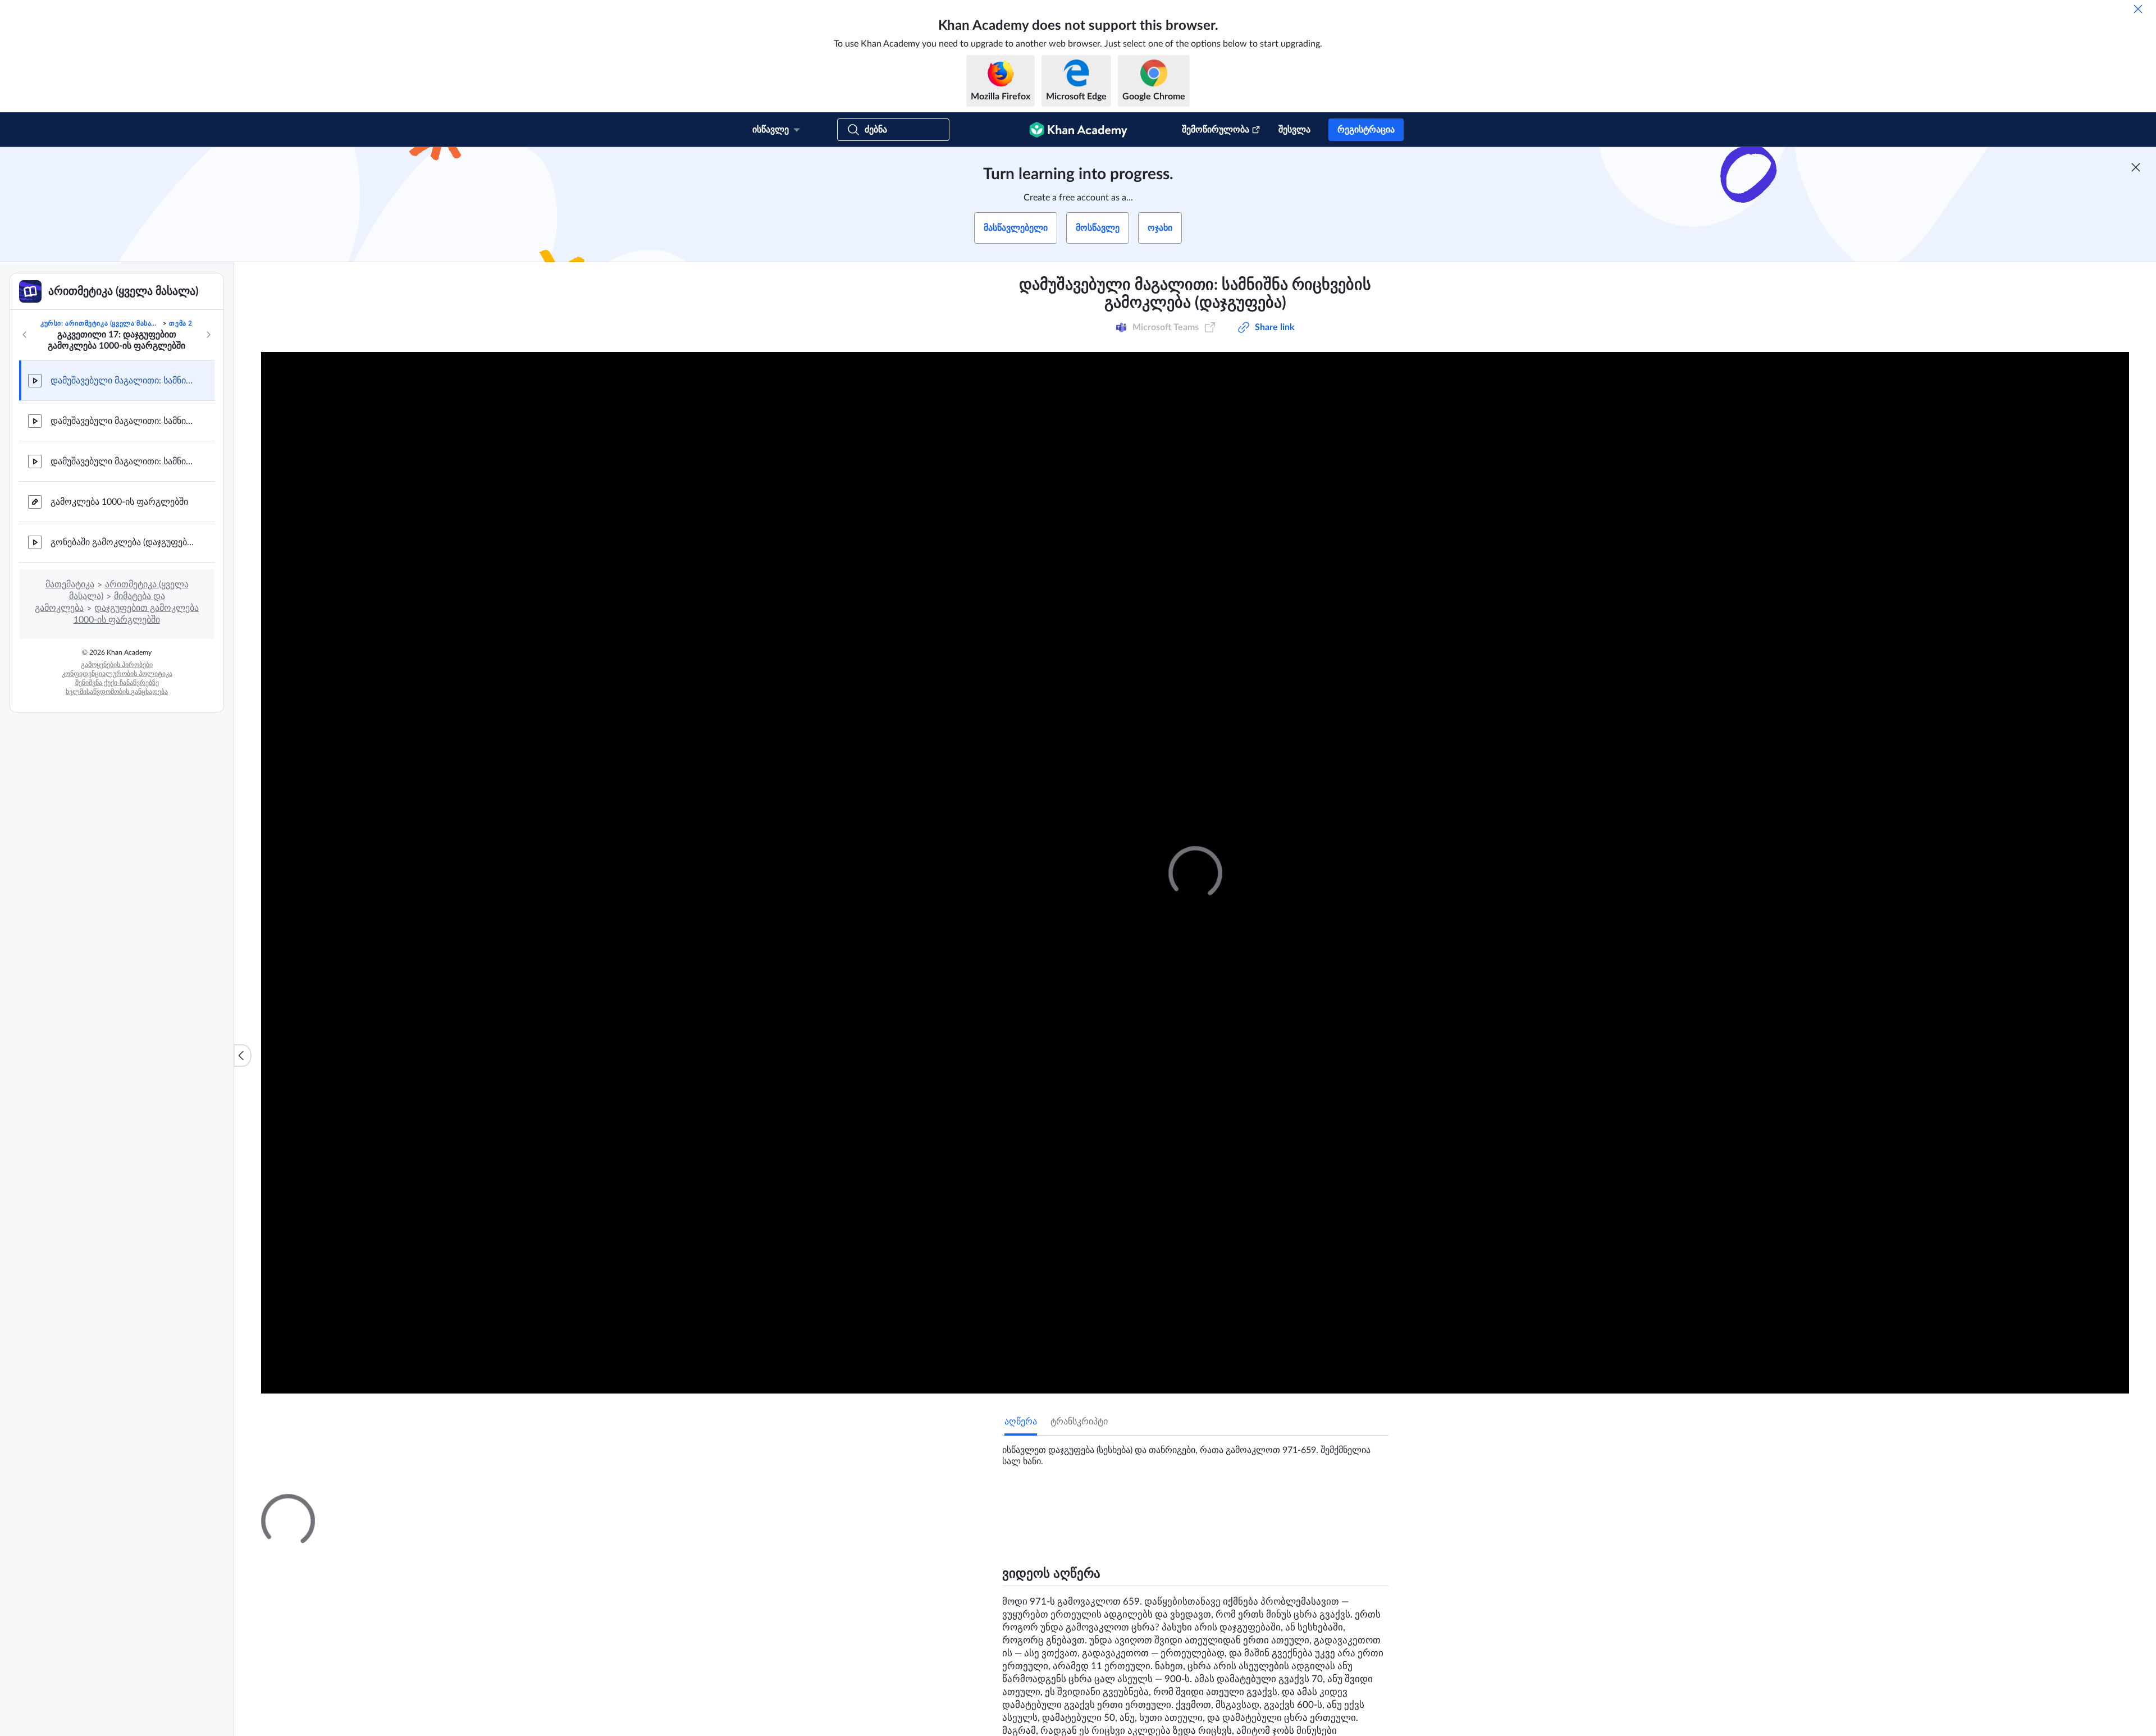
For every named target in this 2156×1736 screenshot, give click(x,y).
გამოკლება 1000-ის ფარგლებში (119, 502)
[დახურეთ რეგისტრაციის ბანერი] (2136, 167)
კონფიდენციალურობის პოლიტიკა (117, 674)
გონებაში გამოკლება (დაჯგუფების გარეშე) (124, 542)
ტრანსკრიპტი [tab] (1079, 1422)
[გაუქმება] (2138, 9)
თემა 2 (181, 323)
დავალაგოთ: (1234, 1637)
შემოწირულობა (1216, 130)
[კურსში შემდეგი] (208, 335)
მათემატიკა (70, 584)
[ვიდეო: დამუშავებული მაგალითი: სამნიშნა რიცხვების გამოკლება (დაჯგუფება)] (1195, 873)
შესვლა (1294, 130)
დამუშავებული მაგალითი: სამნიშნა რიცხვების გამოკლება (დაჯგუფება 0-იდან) (124, 462)
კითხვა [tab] (1031, 1504)
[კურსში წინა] (25, 335)
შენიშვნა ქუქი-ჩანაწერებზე (117, 683)
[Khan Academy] (1078, 130)
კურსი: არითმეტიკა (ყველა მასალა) (101, 323)
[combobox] (1322, 1637)
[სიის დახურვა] (243, 1056)
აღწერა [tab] (1021, 1422)
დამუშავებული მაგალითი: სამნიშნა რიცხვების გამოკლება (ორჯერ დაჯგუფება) (124, 421)
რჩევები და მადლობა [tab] (1105, 1504)
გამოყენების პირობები (117, 665)
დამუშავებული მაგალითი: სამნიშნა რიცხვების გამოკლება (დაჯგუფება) (124, 381)
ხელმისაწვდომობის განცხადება (117, 692)
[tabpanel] (1195, 1451)
